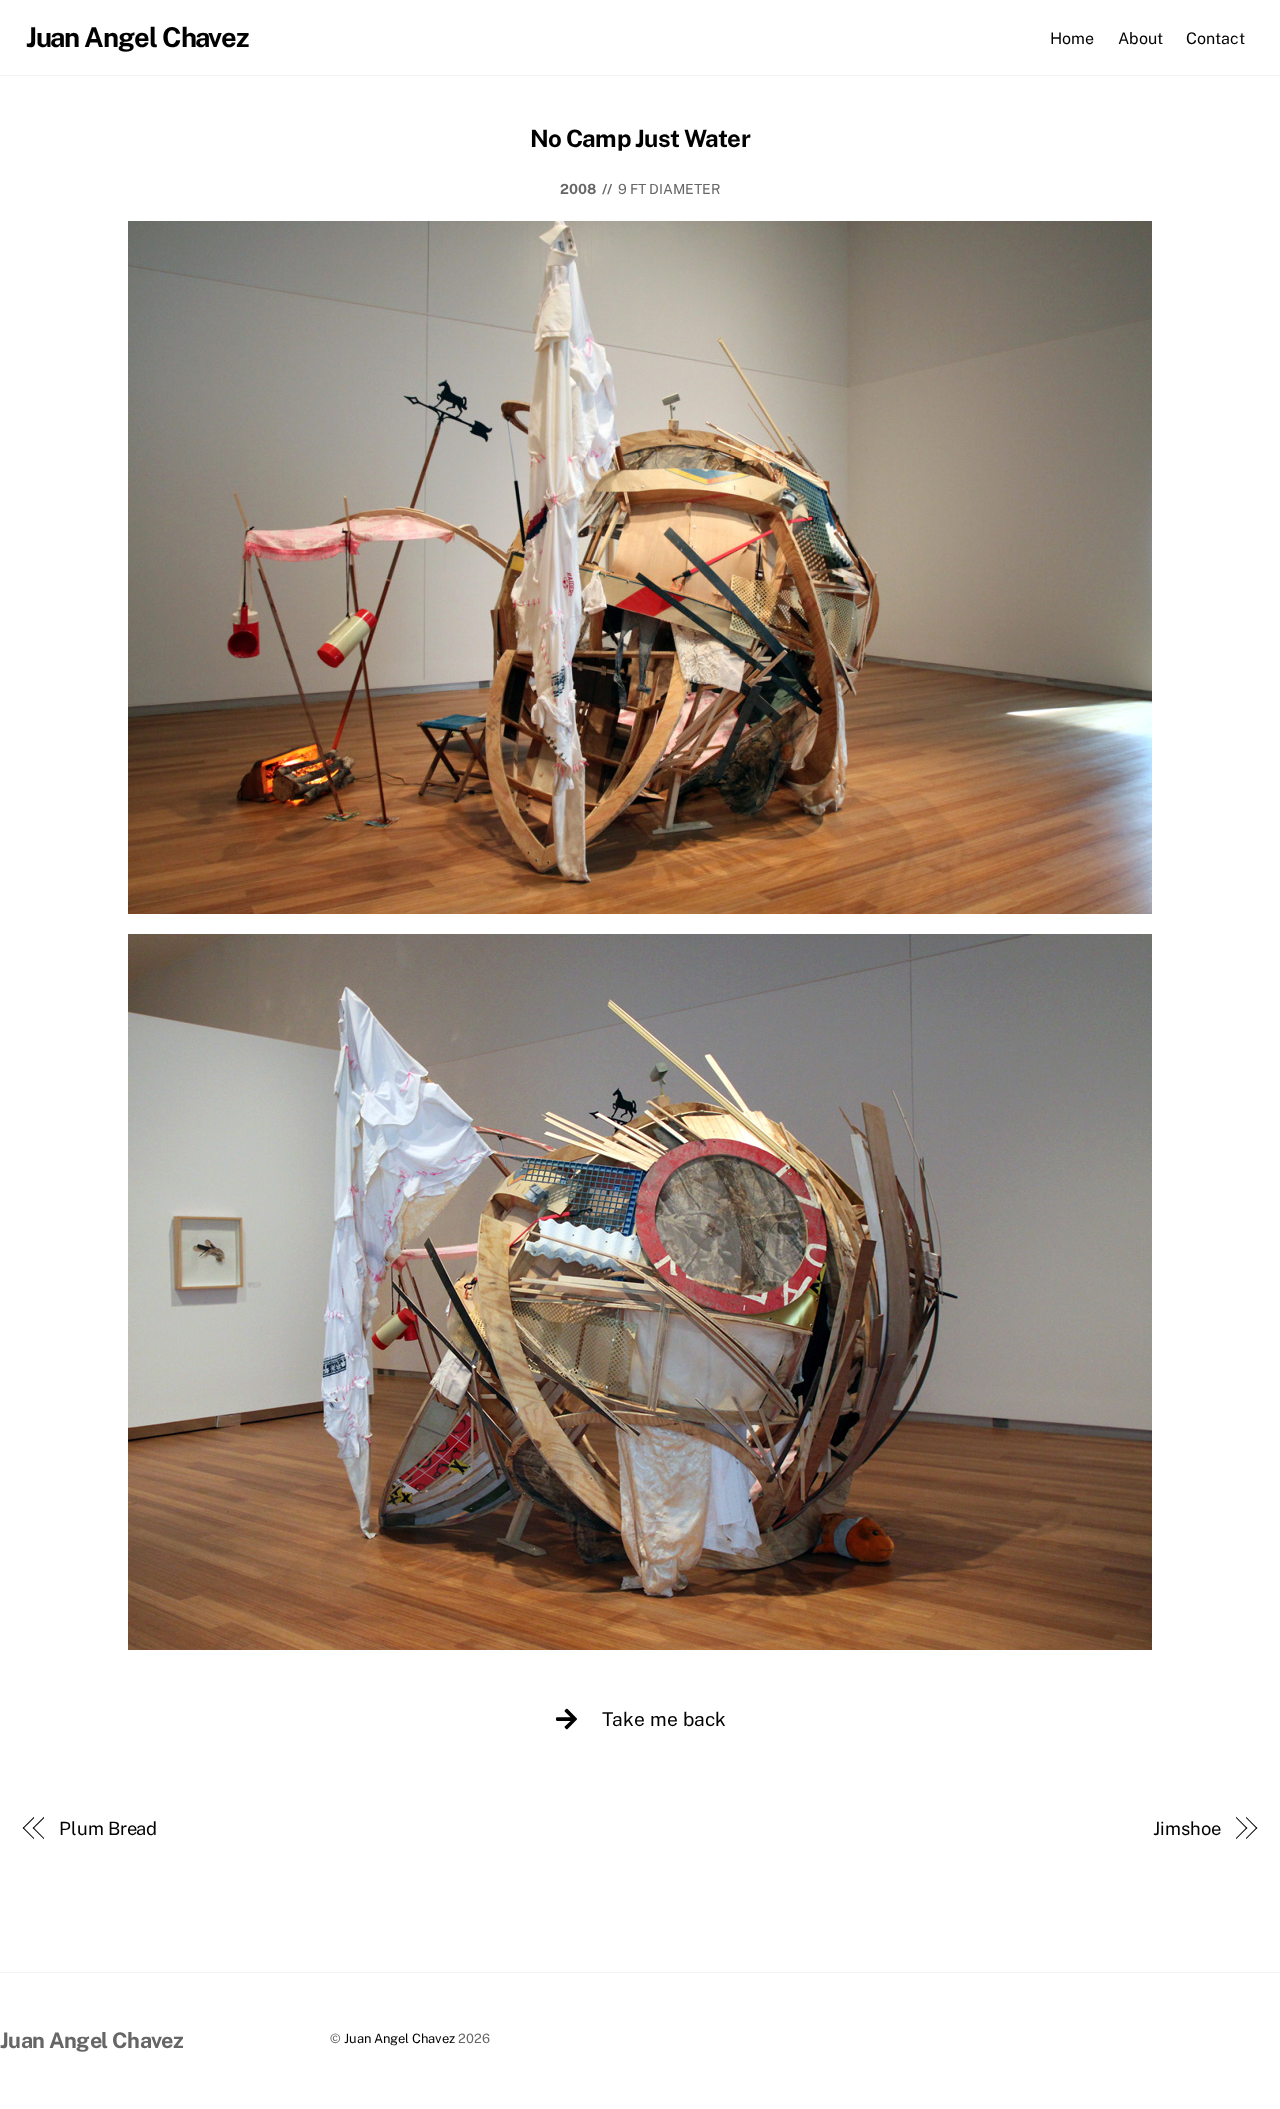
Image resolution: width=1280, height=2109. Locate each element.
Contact (1215, 38)
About (1140, 38)
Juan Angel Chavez (399, 2038)
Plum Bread (108, 1828)
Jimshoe (1186, 1828)
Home (1072, 38)
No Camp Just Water (640, 138)
